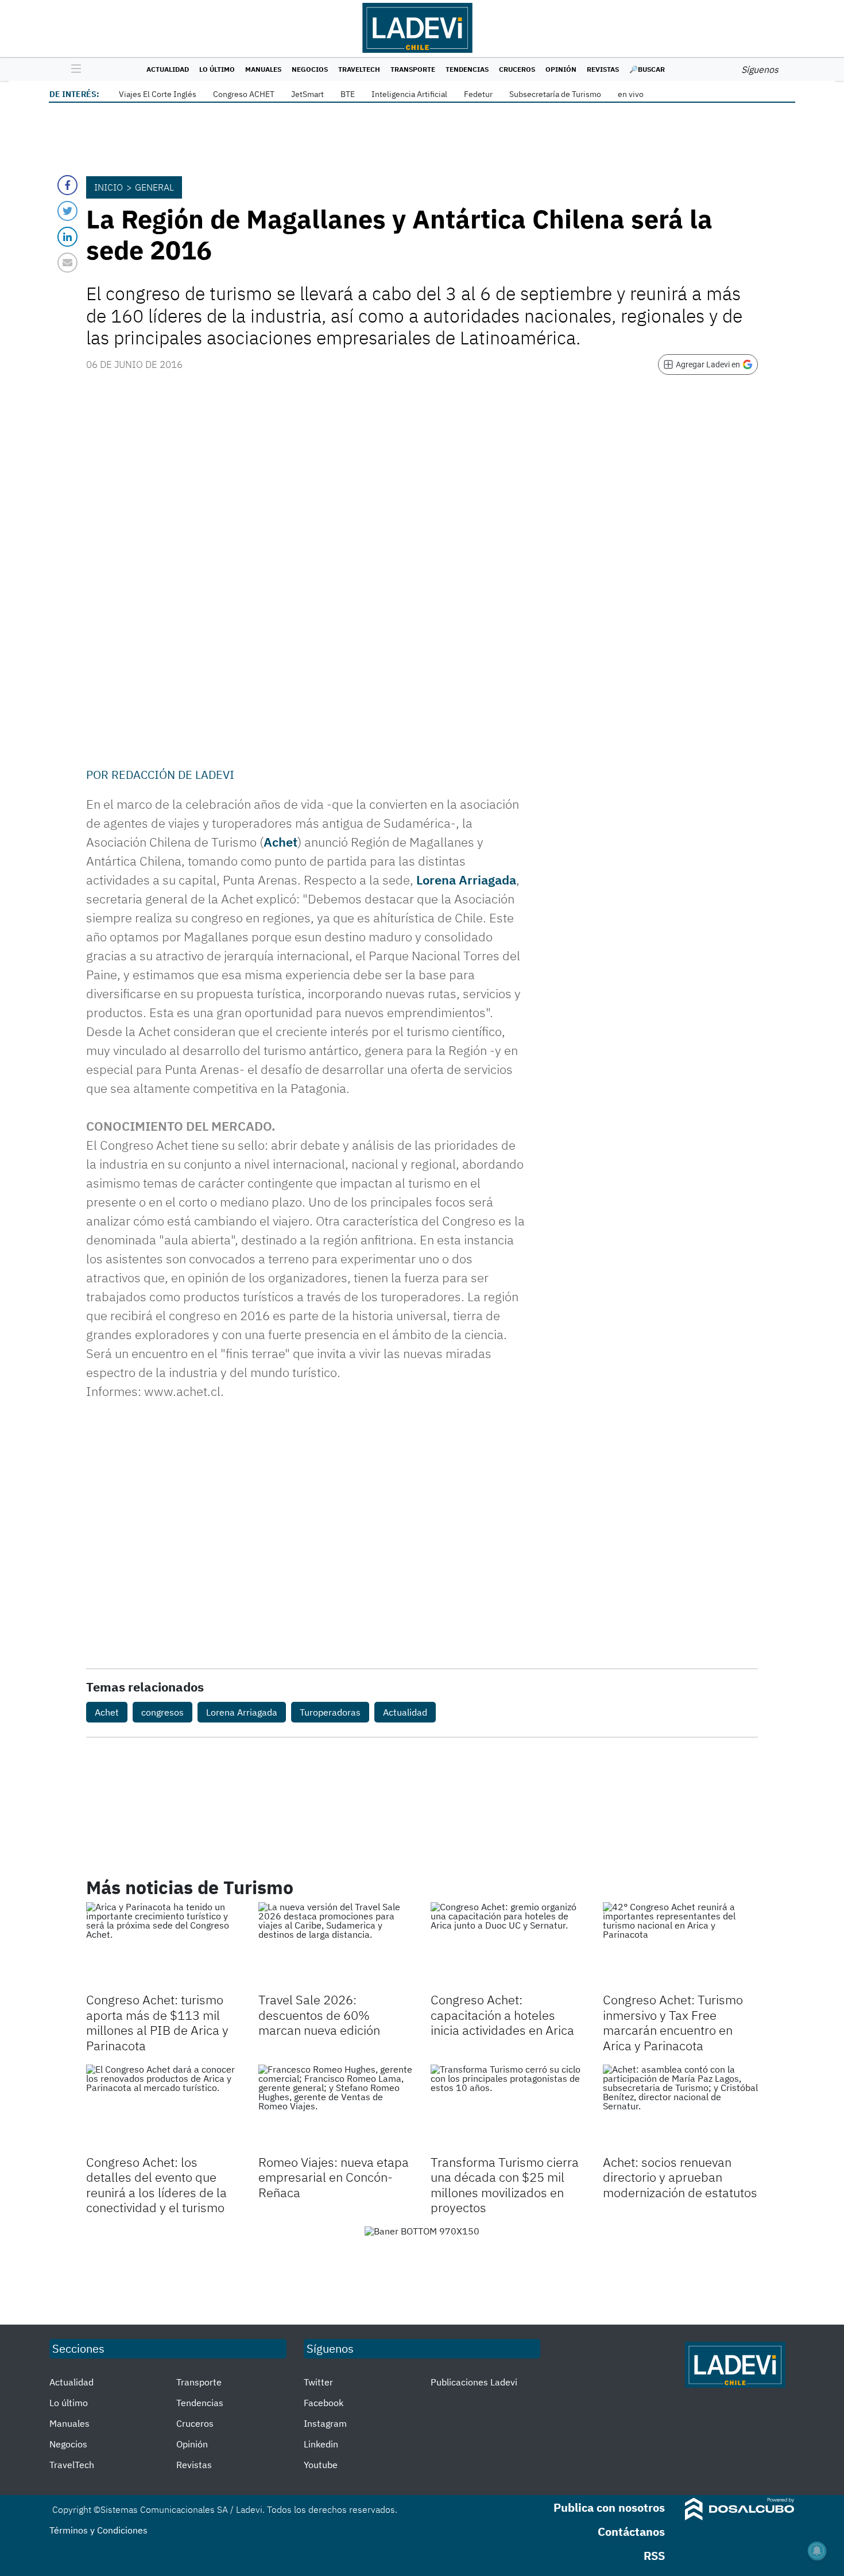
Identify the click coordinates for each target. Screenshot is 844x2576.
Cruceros (517, 69)
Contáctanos (631, 2532)
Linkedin (321, 2444)
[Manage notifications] (817, 2551)
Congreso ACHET (244, 94)
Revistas (603, 69)
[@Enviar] (67, 263)
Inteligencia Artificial (409, 94)
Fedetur (478, 94)
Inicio (109, 187)
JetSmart (307, 94)
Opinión (561, 69)
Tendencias (467, 69)
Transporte (413, 69)
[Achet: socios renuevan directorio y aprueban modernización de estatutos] (680, 2108)
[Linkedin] (67, 237)
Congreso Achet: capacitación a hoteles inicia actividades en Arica (502, 2015)
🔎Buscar (647, 69)
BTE (348, 94)
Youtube (321, 2465)
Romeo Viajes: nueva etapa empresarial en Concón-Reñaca (334, 2177)
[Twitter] (67, 211)
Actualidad (168, 69)
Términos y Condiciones (98, 2530)
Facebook (324, 2403)
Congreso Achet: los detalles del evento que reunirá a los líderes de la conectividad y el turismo (156, 2185)
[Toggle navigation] (73, 69)
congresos (162, 1712)
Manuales (263, 69)
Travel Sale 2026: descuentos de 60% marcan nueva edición (319, 2015)
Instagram (325, 2423)
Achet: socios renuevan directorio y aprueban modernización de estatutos (680, 2177)
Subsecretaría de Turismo (555, 94)
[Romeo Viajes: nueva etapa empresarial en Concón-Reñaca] (336, 2108)
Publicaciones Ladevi (474, 2382)
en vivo (631, 94)
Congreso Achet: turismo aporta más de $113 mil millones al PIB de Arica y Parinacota (157, 2022)
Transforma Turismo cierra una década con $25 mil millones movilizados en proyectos (505, 2185)
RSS (654, 2556)
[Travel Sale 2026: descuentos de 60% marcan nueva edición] (336, 1946)
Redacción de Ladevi (173, 775)
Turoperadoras (330, 1712)
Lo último (217, 69)
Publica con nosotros (609, 2507)
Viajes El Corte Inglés (158, 94)
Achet (280, 842)
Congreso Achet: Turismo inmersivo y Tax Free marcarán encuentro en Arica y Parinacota (673, 2022)
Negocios (310, 69)
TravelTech (359, 69)
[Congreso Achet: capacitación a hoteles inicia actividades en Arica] (508, 1946)
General (154, 187)
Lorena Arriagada (466, 880)
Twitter (318, 2382)
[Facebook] (67, 185)
